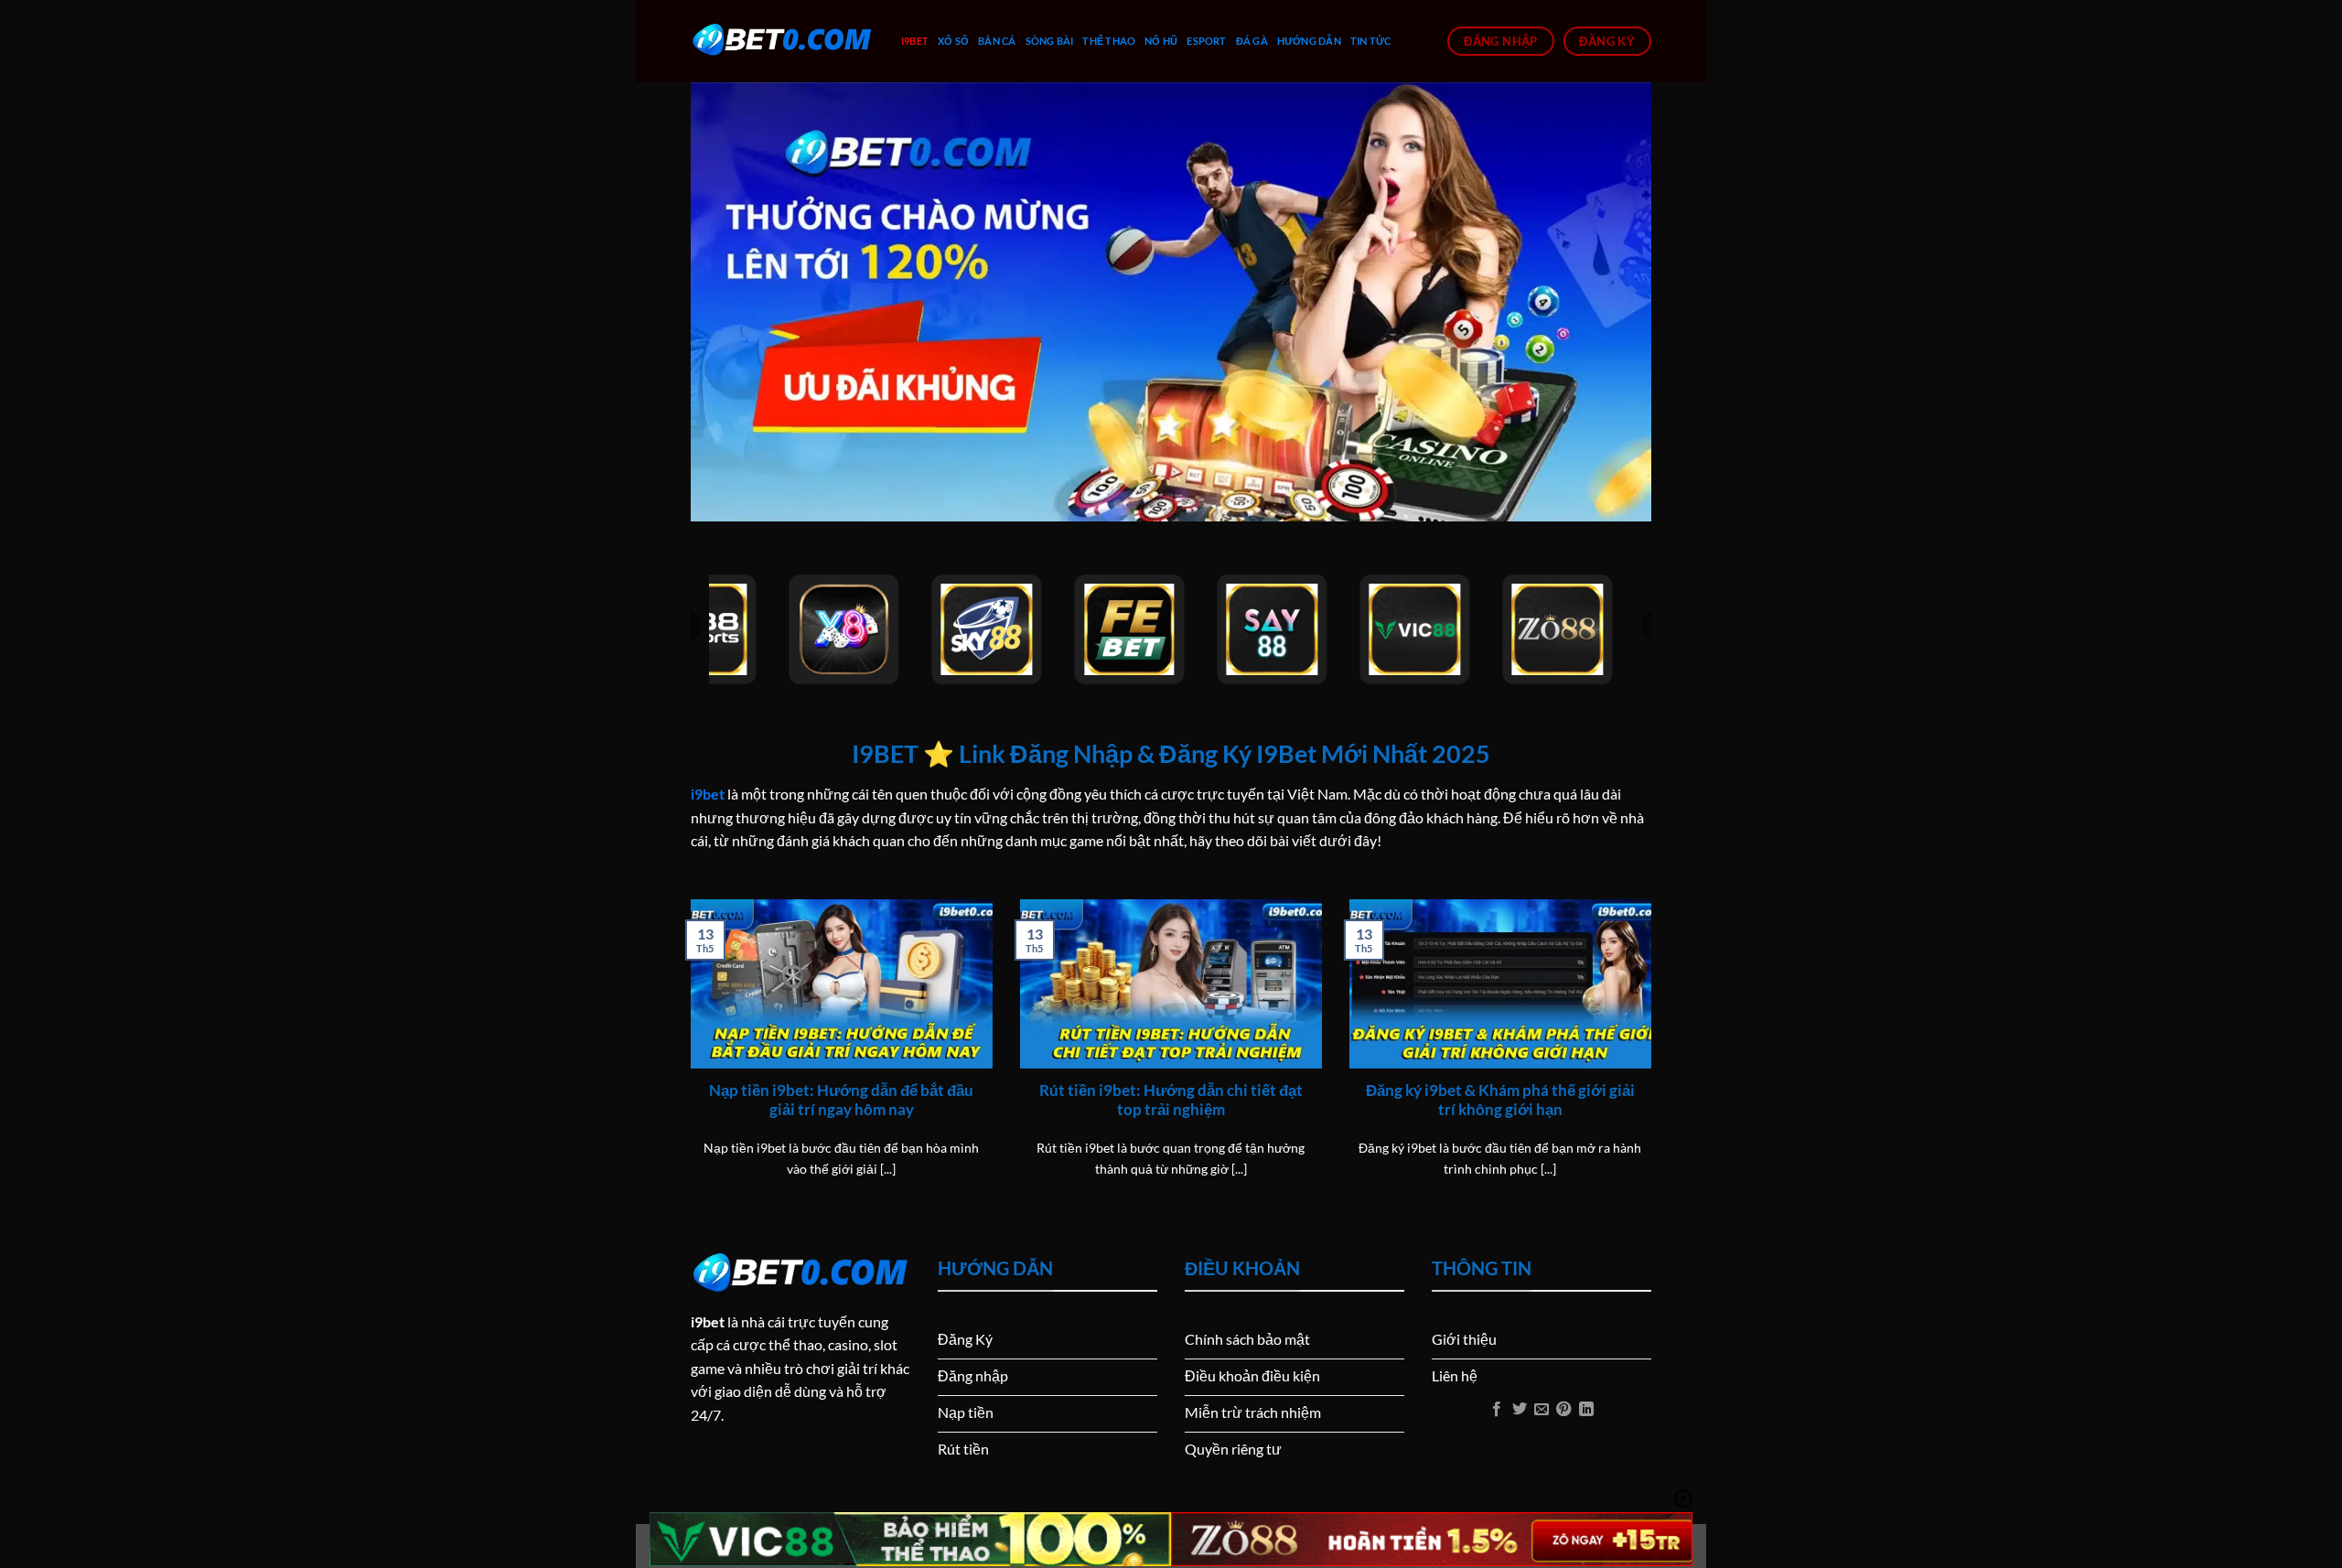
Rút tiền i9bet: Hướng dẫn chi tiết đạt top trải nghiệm (1171, 1101)
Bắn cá (997, 41)
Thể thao (1109, 41)
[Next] (1655, 1061)
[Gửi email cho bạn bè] (1542, 1410)
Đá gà (1252, 41)
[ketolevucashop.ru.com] (782, 41)
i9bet (915, 41)
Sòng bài (1050, 41)
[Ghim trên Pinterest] (1563, 1410)
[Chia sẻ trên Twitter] (1519, 1410)
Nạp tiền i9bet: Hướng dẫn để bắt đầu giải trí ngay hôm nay (841, 1101)
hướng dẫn (1309, 41)
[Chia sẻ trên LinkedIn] (1586, 1410)
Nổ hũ (1161, 41)
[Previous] (687, 1061)
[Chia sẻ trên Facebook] (1497, 1410)
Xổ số (953, 41)
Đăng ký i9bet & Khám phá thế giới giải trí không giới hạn (1500, 1101)
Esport (1206, 41)
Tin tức (1371, 41)
